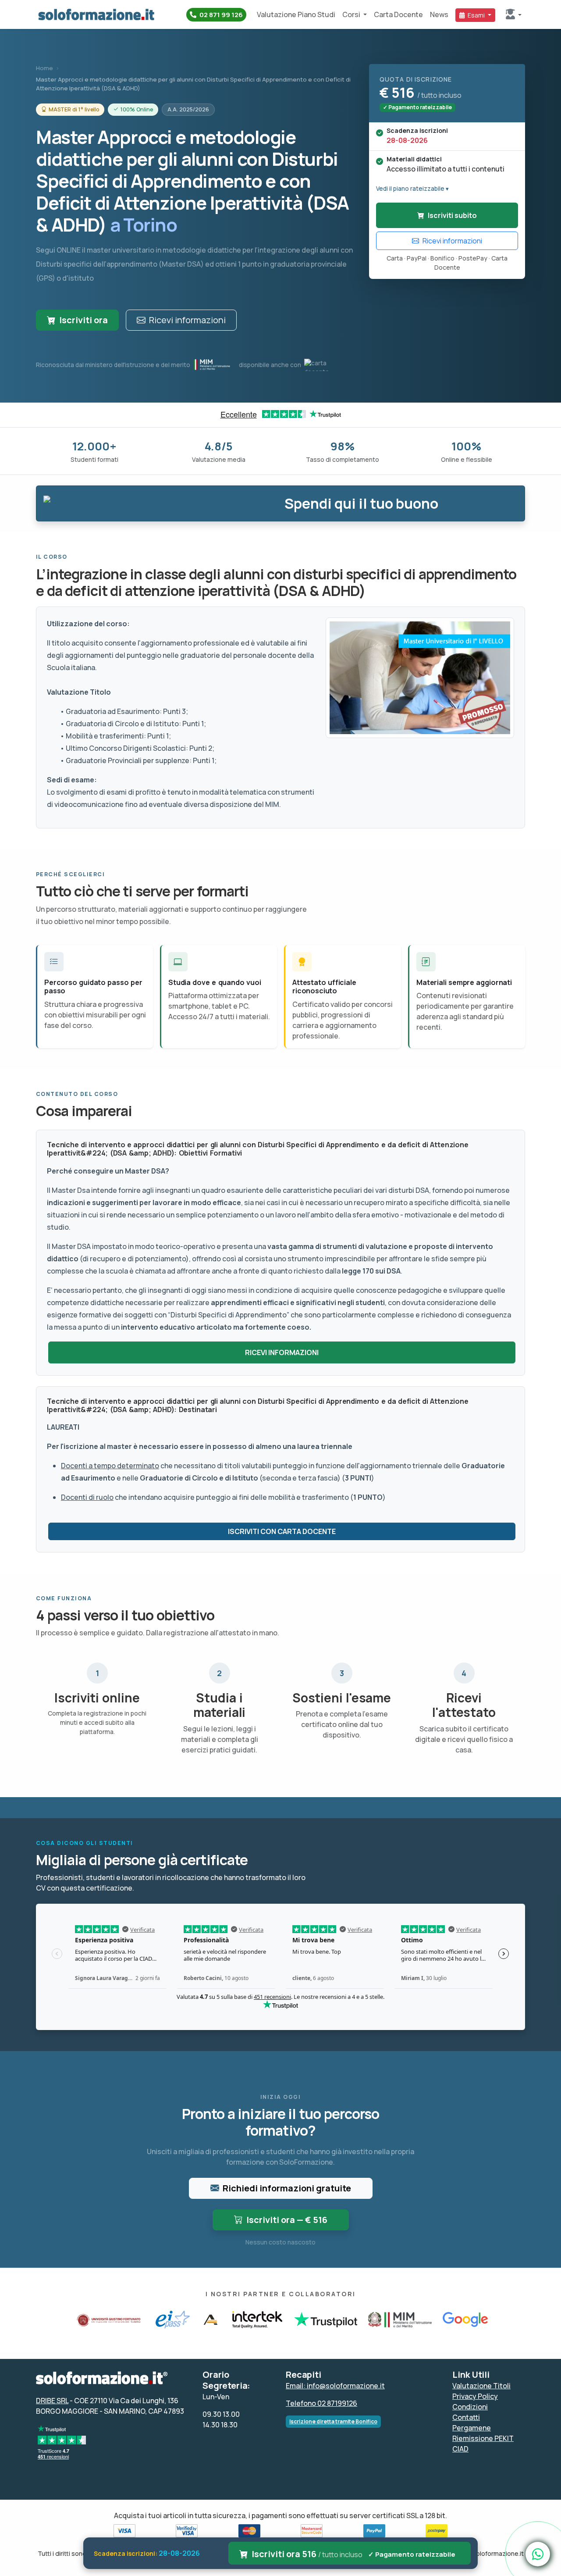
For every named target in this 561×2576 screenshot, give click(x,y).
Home (44, 68)
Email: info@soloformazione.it (335, 2386)
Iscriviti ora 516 (354, 2554)
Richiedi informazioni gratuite (287, 2188)
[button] (514, 15)
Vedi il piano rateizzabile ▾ (412, 189)
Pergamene (472, 2428)
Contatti (466, 2417)
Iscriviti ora (83, 320)
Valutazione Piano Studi (296, 14)
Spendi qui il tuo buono (361, 503)
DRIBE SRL (52, 2401)
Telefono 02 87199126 (321, 2403)
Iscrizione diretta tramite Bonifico (333, 2421)
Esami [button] (476, 15)
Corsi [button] (352, 14)
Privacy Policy (475, 2396)
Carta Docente (398, 14)
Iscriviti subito (452, 215)
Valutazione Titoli (481, 2386)
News (439, 14)
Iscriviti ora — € (287, 2220)
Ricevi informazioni (187, 320)
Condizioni (470, 2407)
